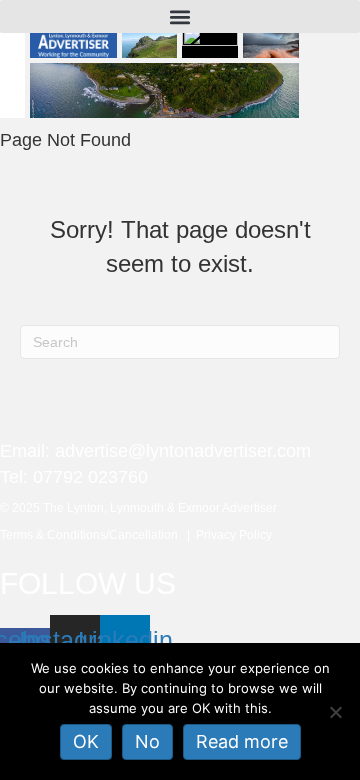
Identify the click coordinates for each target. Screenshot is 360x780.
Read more (242, 741)
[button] (180, 16)
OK (86, 741)
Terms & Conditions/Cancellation (93, 535)
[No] (335, 712)
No (147, 741)
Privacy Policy (234, 535)
